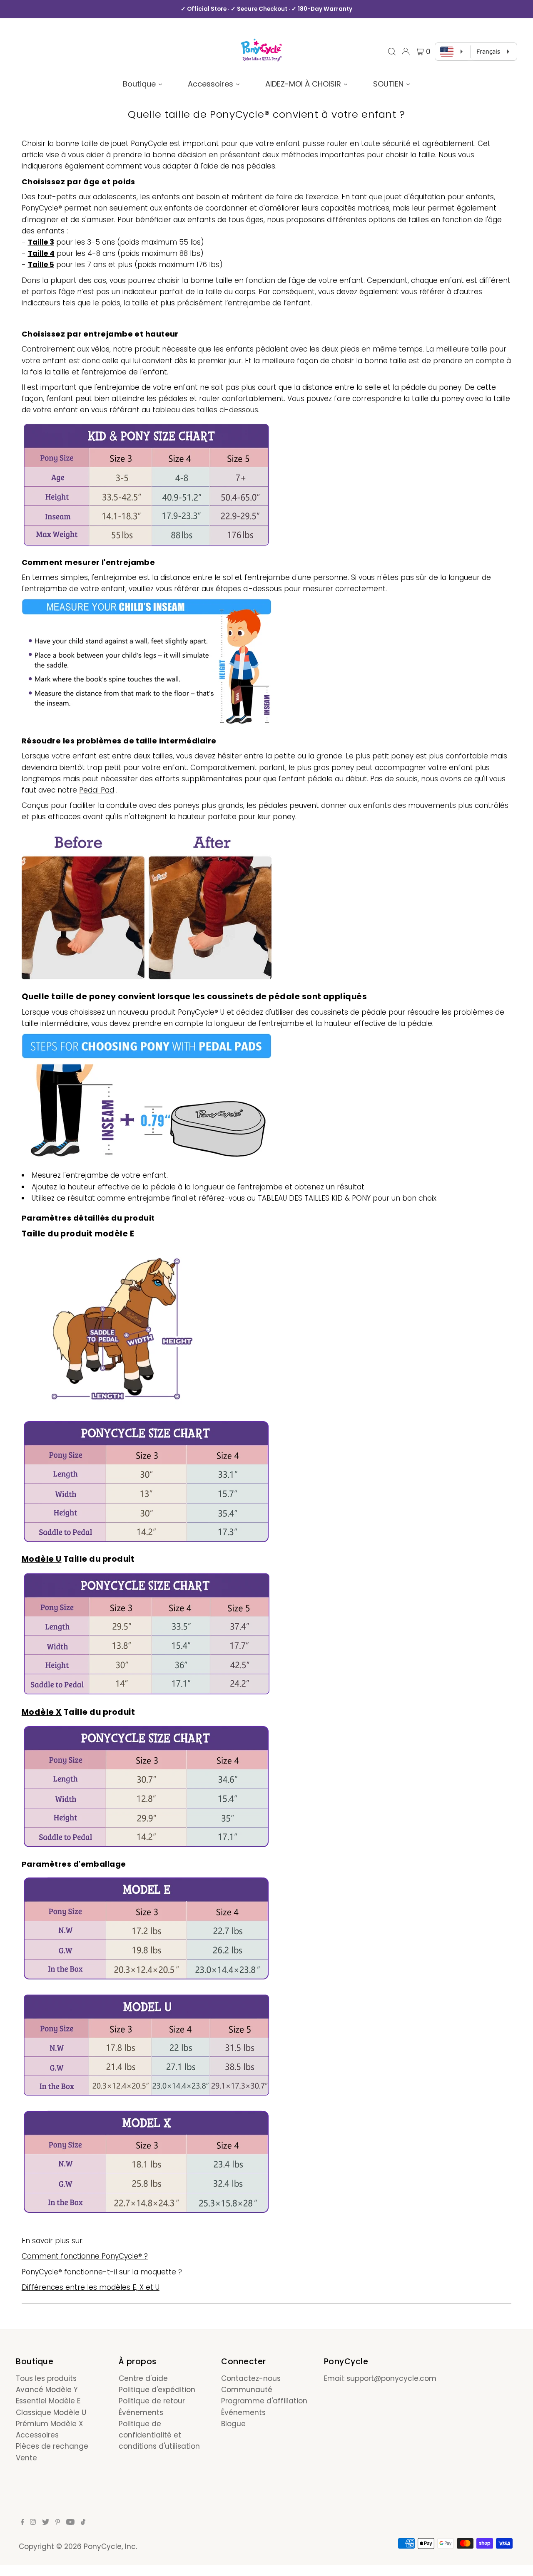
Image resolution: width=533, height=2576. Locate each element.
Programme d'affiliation (264, 2401)
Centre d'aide (143, 2378)
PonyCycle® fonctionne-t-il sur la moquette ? (102, 2272)
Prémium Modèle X (50, 2424)
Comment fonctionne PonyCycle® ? (85, 2256)
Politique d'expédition (157, 2390)
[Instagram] (33, 2522)
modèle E (114, 1234)
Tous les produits (46, 2378)
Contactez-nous (251, 2378)
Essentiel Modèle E (48, 2401)
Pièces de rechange (52, 2446)
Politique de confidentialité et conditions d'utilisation (159, 2435)
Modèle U (42, 1559)
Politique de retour (152, 2401)
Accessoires (37, 2435)
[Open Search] (392, 52)
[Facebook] (22, 2522)
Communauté (247, 2390)
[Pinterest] (58, 2522)
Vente (26, 2458)
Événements (141, 2413)
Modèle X (42, 1712)
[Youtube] (70, 2522)
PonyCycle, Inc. (110, 2546)
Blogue (233, 2424)
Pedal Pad (97, 790)
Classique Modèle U (51, 2413)
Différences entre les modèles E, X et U (91, 2287)
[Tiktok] (83, 2522)
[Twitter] (46, 2522)
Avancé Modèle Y (47, 2390)
